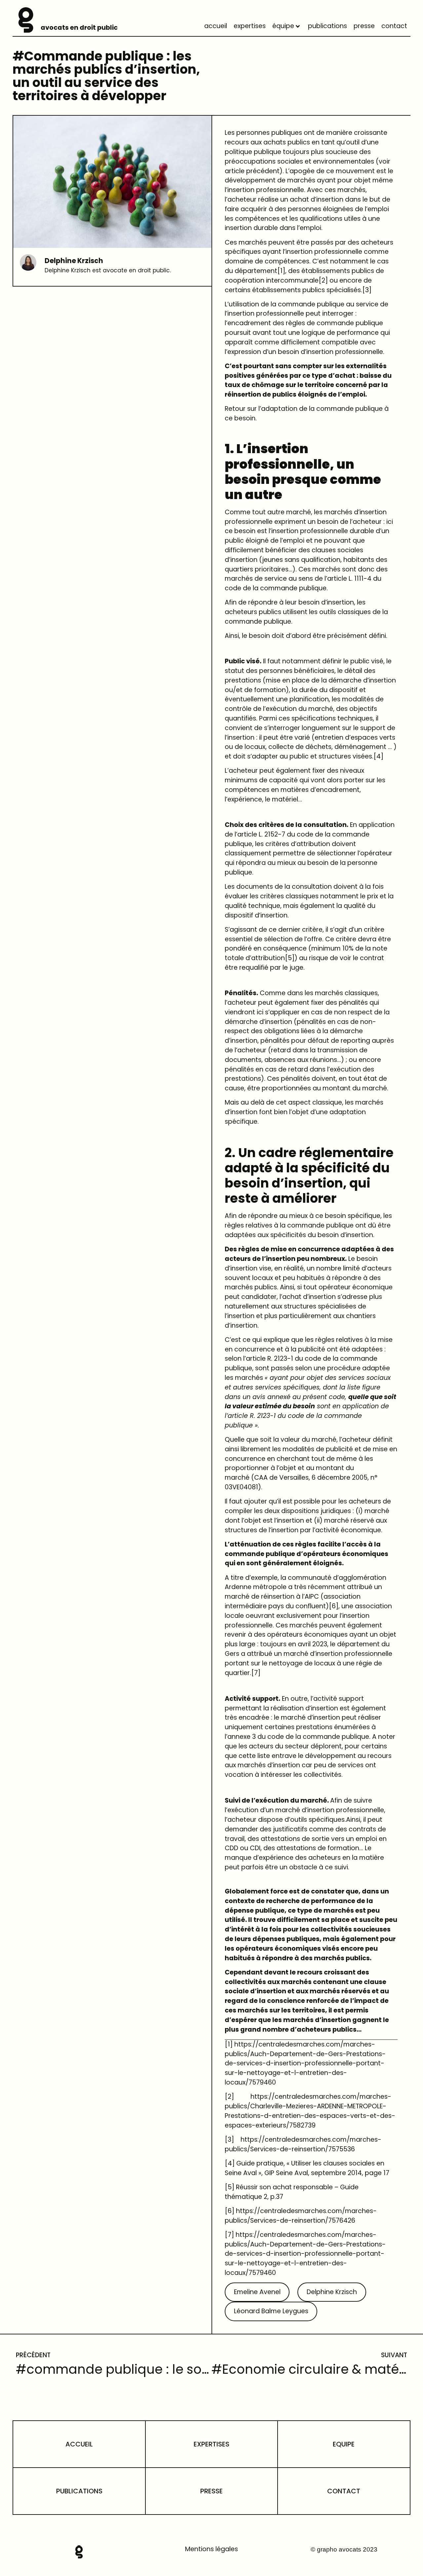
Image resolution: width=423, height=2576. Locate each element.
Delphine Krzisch (332, 2292)
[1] (281, 271)
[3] (367, 290)
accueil (216, 26)
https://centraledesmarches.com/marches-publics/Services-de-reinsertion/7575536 (303, 2144)
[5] (290, 958)
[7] (256, 1673)
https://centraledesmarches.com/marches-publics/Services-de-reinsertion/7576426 (301, 2216)
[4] (378, 756)
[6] (334, 1606)
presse (364, 26)
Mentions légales (211, 2549)
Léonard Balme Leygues (271, 2311)
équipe (283, 26)
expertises (250, 26)
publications (327, 26)
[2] (323, 280)
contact (394, 26)
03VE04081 (241, 1487)
